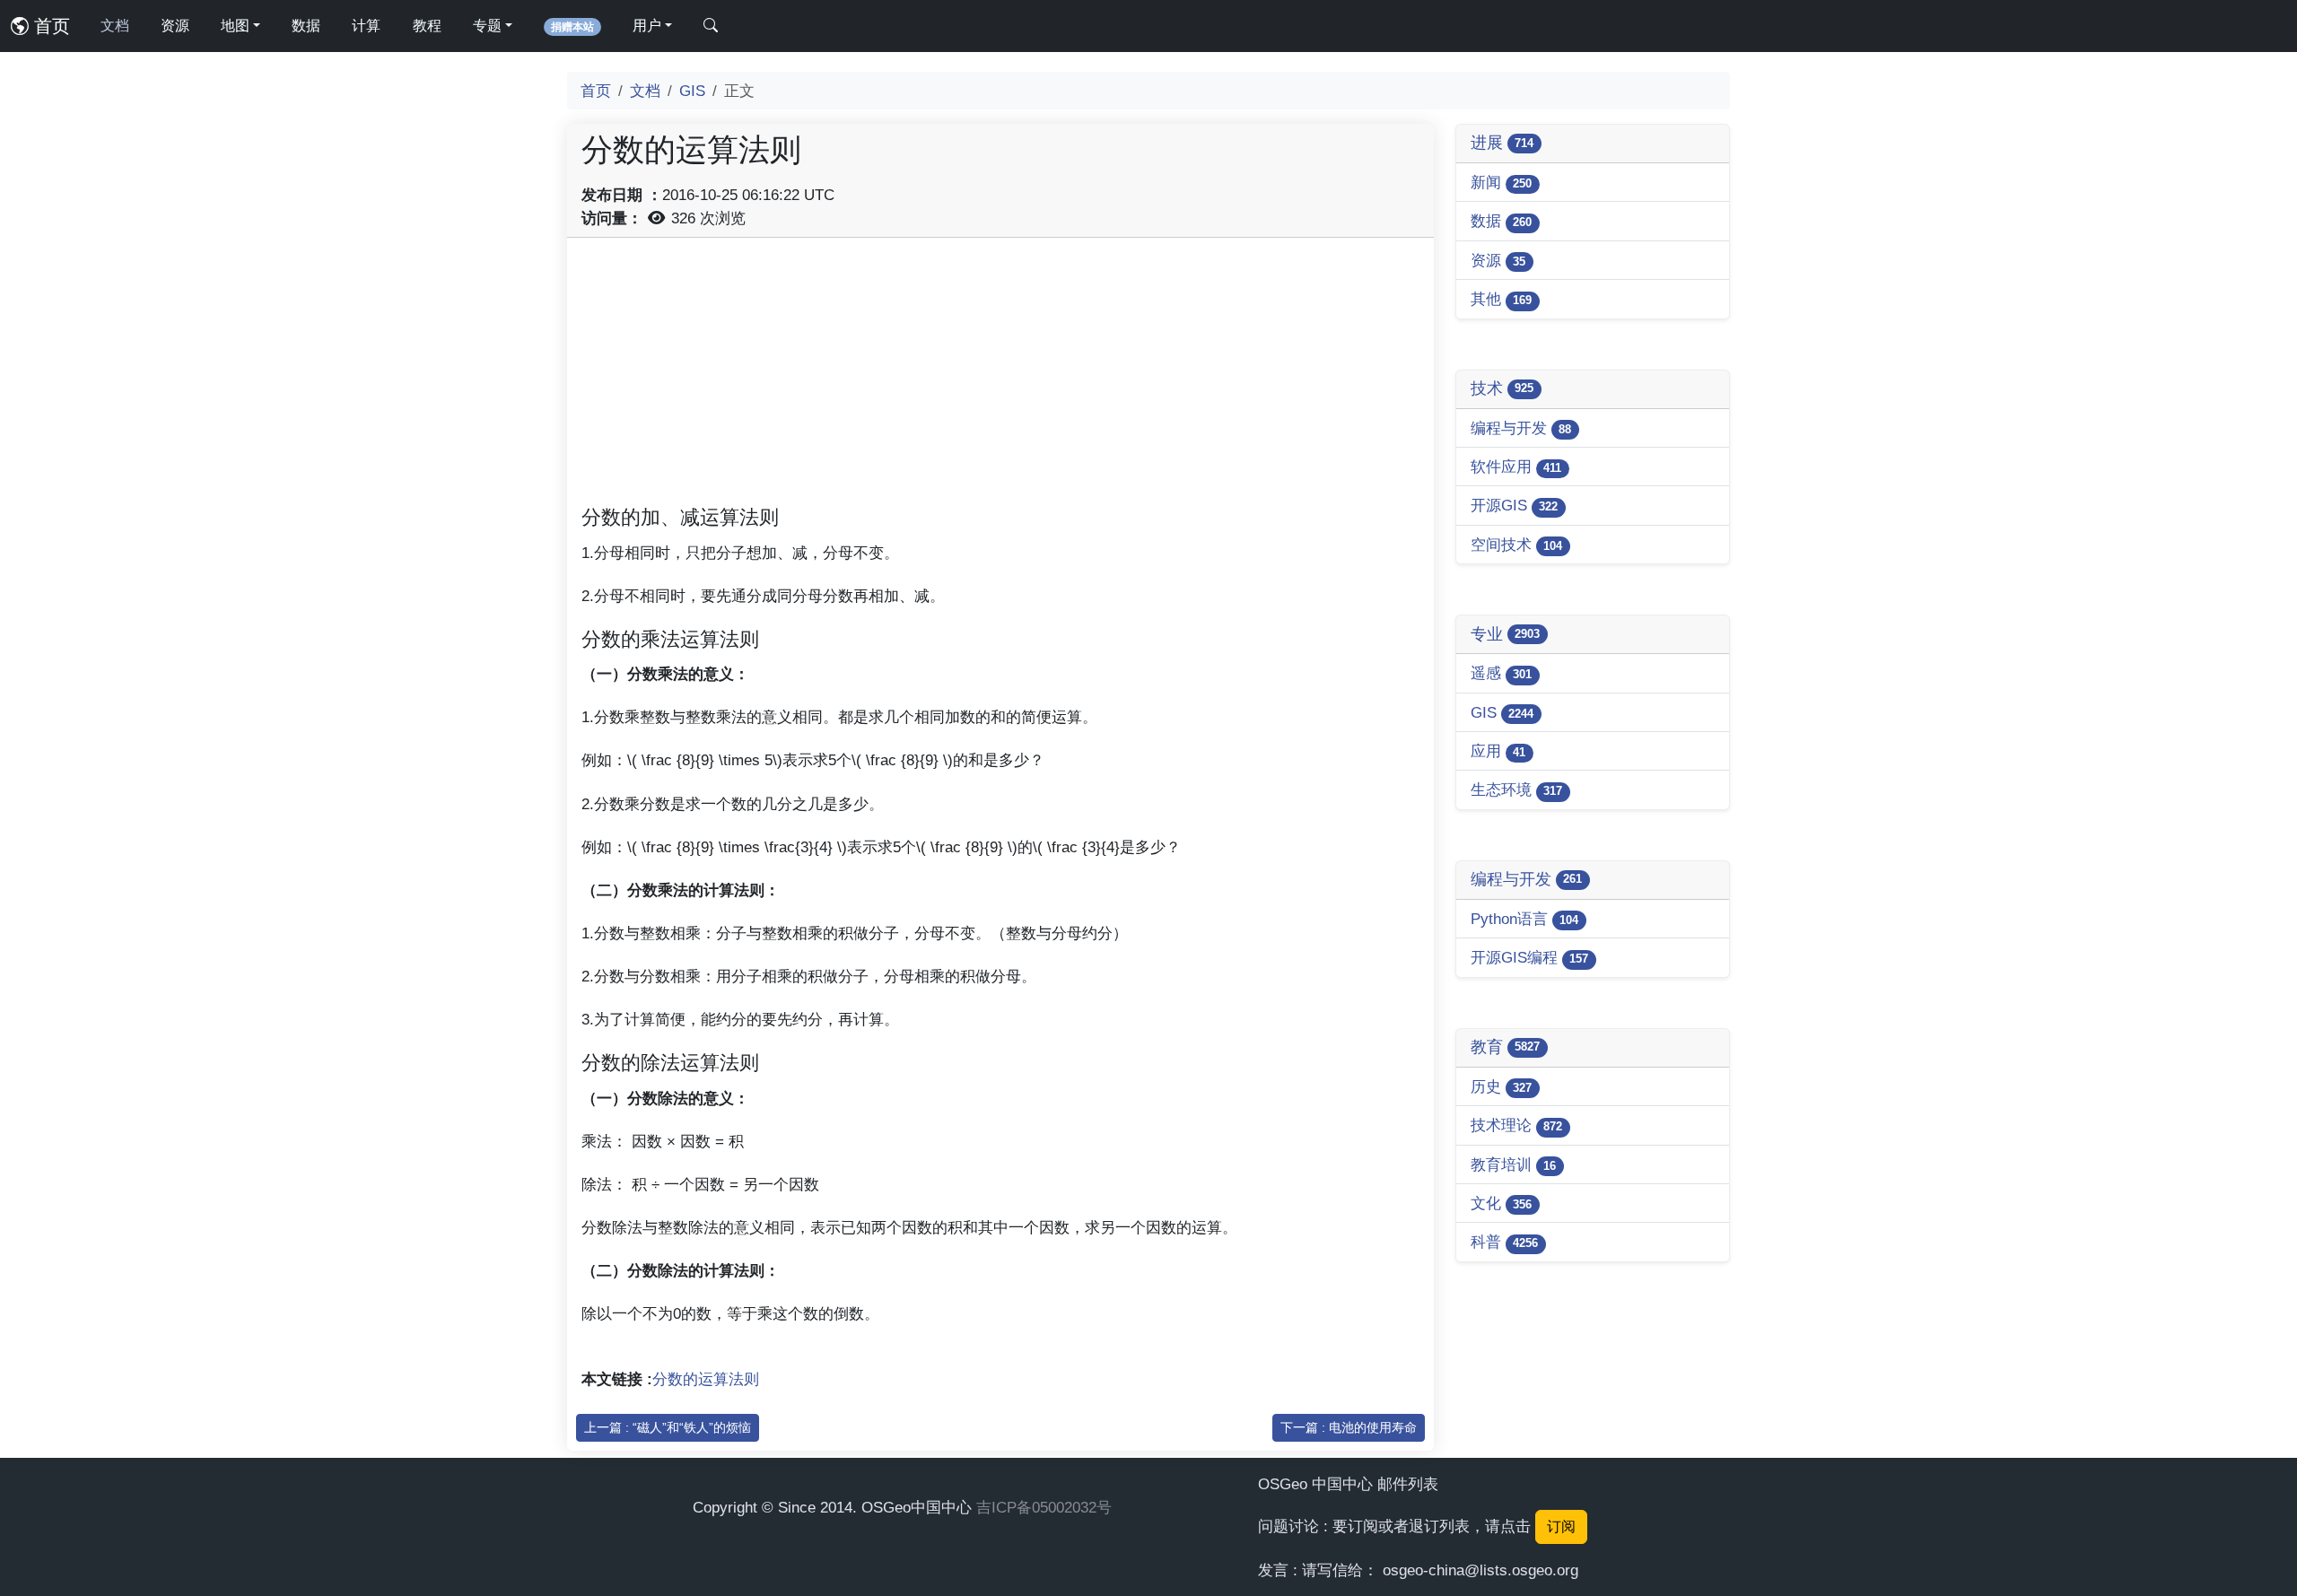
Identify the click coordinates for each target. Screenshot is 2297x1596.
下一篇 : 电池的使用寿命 (1349, 1427)
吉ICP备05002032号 (1044, 1507)
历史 (1501, 1086)
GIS (692, 91)
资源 (175, 26)
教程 (427, 26)
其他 (1501, 299)
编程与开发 (1521, 428)
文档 (115, 26)
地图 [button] (235, 26)
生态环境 (1516, 789)
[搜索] (711, 26)
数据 (306, 26)
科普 (1504, 1242)
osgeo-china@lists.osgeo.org (1480, 1570)
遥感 (1501, 673)
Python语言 (1524, 919)
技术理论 (1516, 1125)
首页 (49, 26)
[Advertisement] (1000, 378)
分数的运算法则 (706, 1379)
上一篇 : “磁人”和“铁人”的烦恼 (668, 1427)
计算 (366, 26)
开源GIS (1514, 505)
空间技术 (1516, 545)
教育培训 (1513, 1164)
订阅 (1561, 1526)
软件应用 (1516, 467)
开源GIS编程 (1529, 957)
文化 (1501, 1203)
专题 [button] (487, 26)
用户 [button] (647, 26)
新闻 (1501, 182)
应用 (1498, 751)
